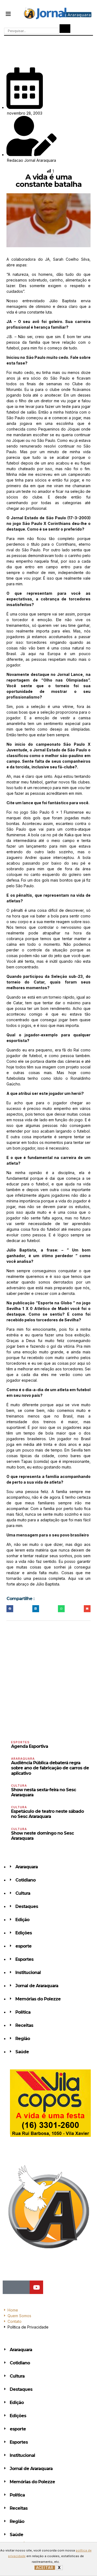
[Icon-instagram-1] (23, 2287)
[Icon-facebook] (9, 2287)
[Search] (65, 29)
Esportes (20, 1742)
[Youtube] (36, 2287)
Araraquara (23, 1759)
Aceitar (45, 2568)
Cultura (19, 1786)
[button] (8, 13)
